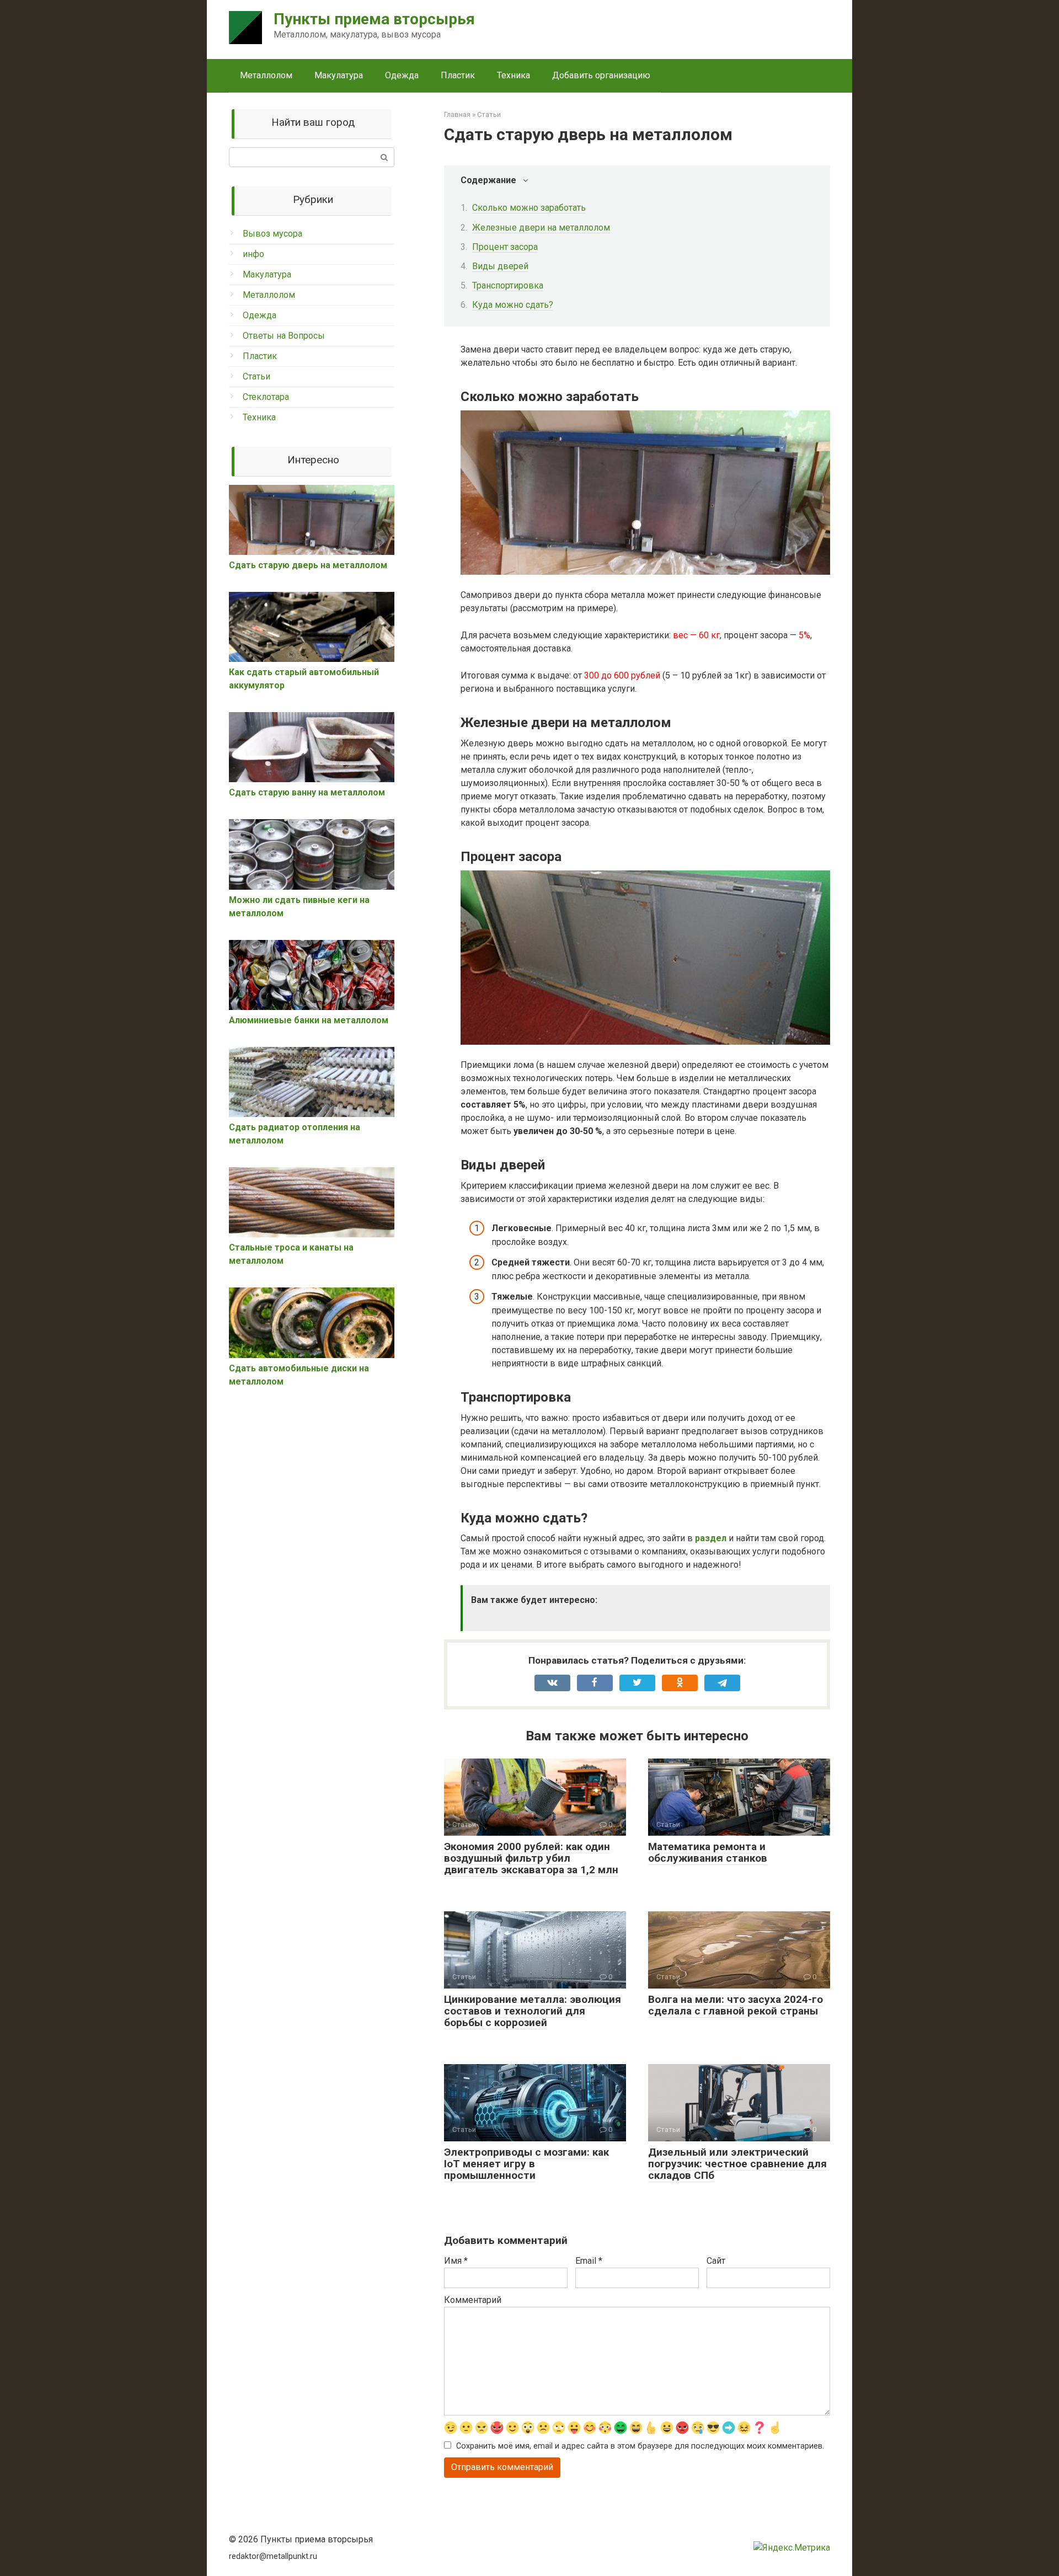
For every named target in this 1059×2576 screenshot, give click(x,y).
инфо (253, 254)
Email (589, 2261)
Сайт (716, 2261)
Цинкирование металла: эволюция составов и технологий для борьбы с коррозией (533, 2011)
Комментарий (473, 2300)
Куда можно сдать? (513, 305)
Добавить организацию (601, 75)
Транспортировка (508, 285)
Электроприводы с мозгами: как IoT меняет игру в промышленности (526, 2164)
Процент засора (505, 247)
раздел (711, 1538)
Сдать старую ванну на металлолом (307, 792)
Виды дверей (500, 266)
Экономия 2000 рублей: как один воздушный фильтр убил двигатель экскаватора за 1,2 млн (531, 1858)
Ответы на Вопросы (284, 336)
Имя (456, 2261)
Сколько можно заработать (529, 208)
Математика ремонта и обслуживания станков (708, 1852)
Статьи (256, 376)
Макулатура (339, 75)
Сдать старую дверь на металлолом (308, 565)
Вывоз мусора (272, 234)
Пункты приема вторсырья (374, 19)
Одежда (402, 75)
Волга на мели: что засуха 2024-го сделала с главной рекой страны (736, 2005)
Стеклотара (266, 397)
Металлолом (266, 75)
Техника (514, 75)
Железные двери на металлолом (541, 228)
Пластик (458, 75)
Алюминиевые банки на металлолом (309, 1020)
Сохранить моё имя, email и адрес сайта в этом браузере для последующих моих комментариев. (640, 2446)
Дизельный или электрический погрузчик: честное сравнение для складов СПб (737, 2164)
